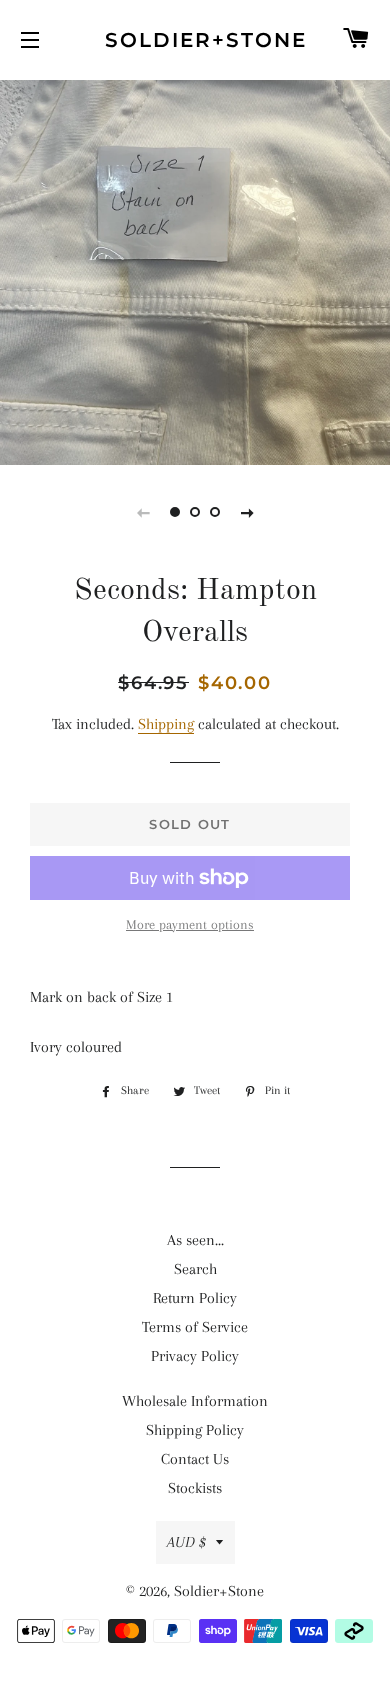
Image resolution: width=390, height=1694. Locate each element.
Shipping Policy (195, 1430)
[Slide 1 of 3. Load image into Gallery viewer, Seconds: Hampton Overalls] (175, 512)
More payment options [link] (190, 924)
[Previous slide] (143, 512)
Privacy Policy (195, 1356)
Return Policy (195, 1298)
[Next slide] (247, 512)
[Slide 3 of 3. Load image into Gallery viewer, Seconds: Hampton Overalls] (215, 512)
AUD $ (186, 1542)
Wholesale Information (195, 1401)
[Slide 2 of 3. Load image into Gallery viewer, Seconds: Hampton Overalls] (195, 512)
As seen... (195, 1240)
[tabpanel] (195, 270)
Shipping (166, 724)
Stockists (195, 1488)
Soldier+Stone (195, 40)
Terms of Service (195, 1327)
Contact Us (195, 1459)
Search (195, 1269)
